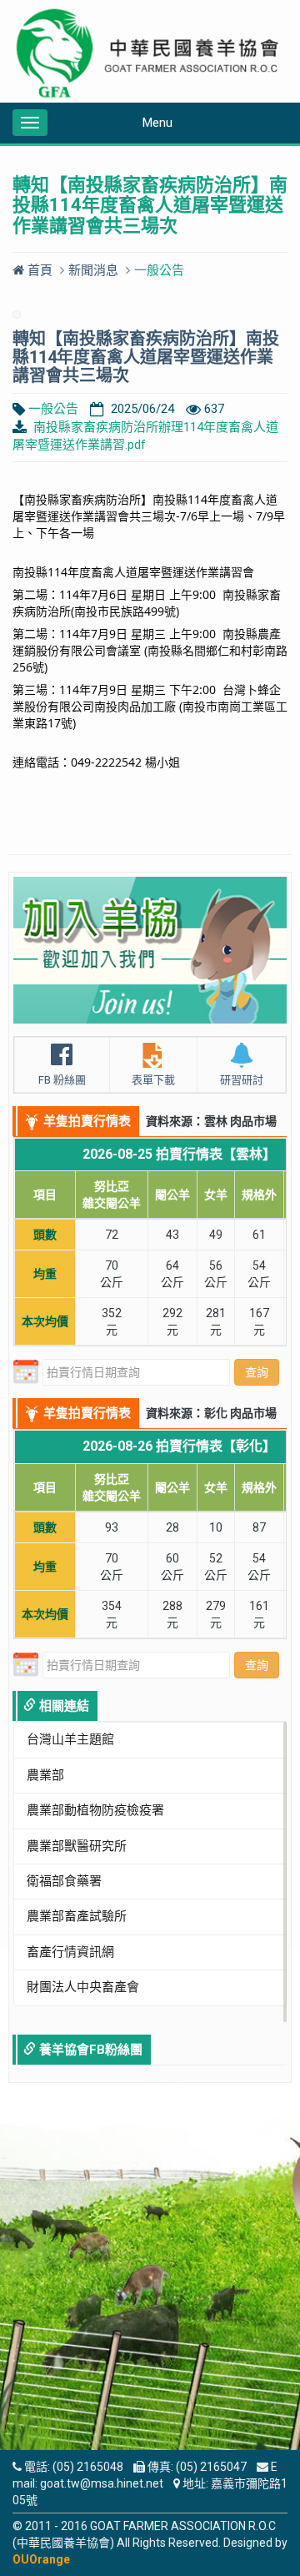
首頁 (38, 270)
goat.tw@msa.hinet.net (102, 2483)
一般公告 (53, 409)
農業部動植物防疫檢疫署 (95, 1810)
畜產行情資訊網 (70, 1952)
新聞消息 (93, 270)
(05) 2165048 (88, 2467)
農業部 (45, 1775)
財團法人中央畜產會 (83, 1987)
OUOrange (41, 2559)
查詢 (257, 1372)
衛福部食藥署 (64, 1881)
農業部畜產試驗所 (77, 1916)
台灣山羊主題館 (70, 1739)
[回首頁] (150, 53)
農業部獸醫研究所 (77, 1846)
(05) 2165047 (211, 2467)
